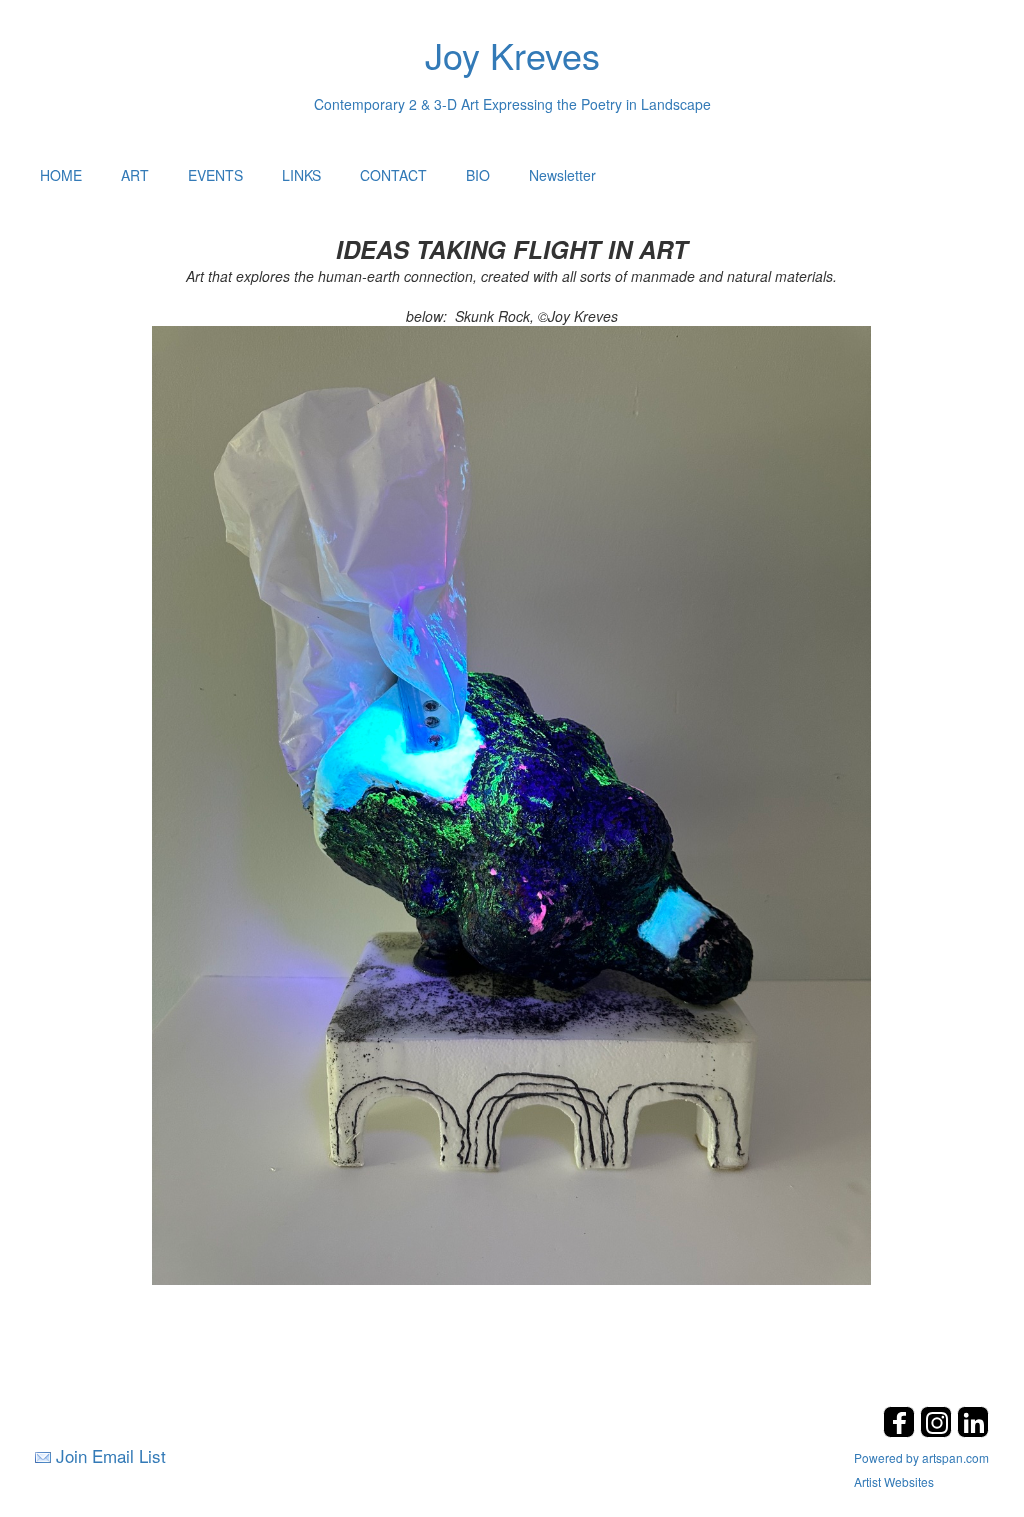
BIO (478, 175)
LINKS (301, 175)
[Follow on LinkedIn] (973, 1431)
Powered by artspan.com (921, 1457)
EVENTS (215, 175)
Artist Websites (894, 1481)
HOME (61, 175)
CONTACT (393, 175)
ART (135, 175)
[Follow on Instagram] (938, 1431)
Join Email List (111, 1455)
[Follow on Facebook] (901, 1431)
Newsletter (562, 175)
